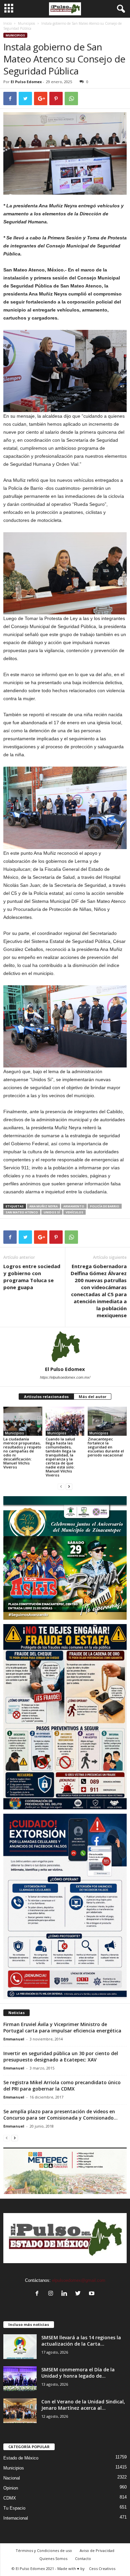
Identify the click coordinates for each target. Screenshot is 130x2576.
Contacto (83, 2558)
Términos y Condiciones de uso (44, 2550)
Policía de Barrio (105, 1206)
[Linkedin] (66, 2294)
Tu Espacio (14, 2508)
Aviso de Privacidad (97, 2550)
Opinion (11, 2488)
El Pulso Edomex (26, 82)
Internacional (16, 2518)
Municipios (26, 23)
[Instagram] (52, 2294)
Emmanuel (14, 2039)
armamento (74, 1206)
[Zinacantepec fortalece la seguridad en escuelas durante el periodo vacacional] (107, 1421)
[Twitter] (79, 2294)
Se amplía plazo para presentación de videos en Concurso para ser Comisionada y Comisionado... (60, 2115)
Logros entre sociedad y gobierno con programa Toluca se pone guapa (32, 1277)
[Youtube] (92, 2294)
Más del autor (92, 1397)
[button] (120, 9)
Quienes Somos (53, 2558)
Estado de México (21, 2458)
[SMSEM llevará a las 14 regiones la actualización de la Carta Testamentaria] (20, 2347)
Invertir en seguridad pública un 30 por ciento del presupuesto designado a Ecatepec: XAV (61, 2056)
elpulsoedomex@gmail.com (79, 2280)
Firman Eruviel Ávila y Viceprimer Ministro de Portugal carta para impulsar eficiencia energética (62, 2027)
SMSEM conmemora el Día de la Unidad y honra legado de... (78, 2373)
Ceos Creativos (102, 2568)
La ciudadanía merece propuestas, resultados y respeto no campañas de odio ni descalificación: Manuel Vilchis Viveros (22, 1453)
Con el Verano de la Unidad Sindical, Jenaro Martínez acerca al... (83, 2405)
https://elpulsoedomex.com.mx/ (65, 1377)
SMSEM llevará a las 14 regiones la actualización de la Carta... (81, 2341)
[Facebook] (38, 2294)
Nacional (12, 2478)
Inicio (7, 23)
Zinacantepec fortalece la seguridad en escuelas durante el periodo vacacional (106, 1447)
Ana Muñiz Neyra (43, 1206)
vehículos (74, 1212)
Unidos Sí (52, 1212)
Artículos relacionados (46, 1397)
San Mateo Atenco (22, 1212)
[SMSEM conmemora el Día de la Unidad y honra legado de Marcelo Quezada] (20, 2379)
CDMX (10, 2498)
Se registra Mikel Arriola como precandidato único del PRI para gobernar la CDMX (62, 2086)
